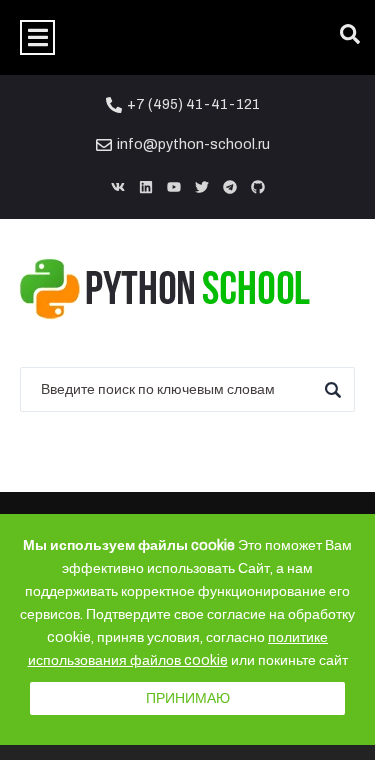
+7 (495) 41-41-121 (193, 104)
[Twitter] (202, 187)
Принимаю (188, 698)
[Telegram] (230, 187)
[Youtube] (174, 187)
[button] (37, 37)
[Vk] (118, 187)
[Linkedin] (146, 187)
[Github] (258, 187)
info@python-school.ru (193, 144)
